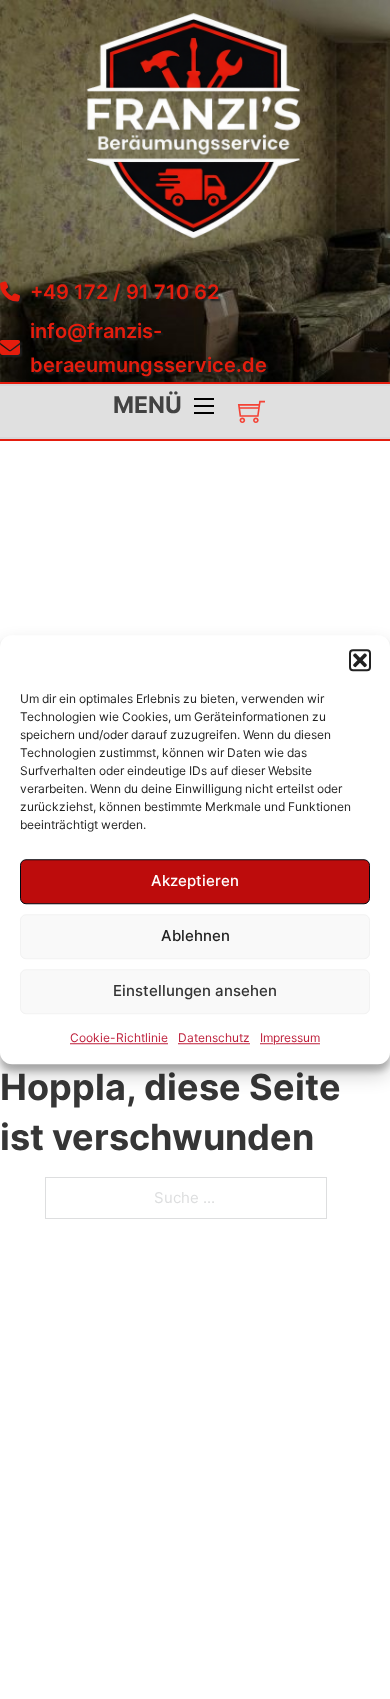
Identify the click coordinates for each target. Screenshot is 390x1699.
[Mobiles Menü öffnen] (204, 406)
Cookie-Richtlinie (119, 1037)
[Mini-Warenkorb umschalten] (251, 411)
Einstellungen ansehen (195, 990)
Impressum (290, 1037)
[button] (360, 660)
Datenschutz (214, 1037)
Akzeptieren (195, 880)
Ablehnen (195, 935)
